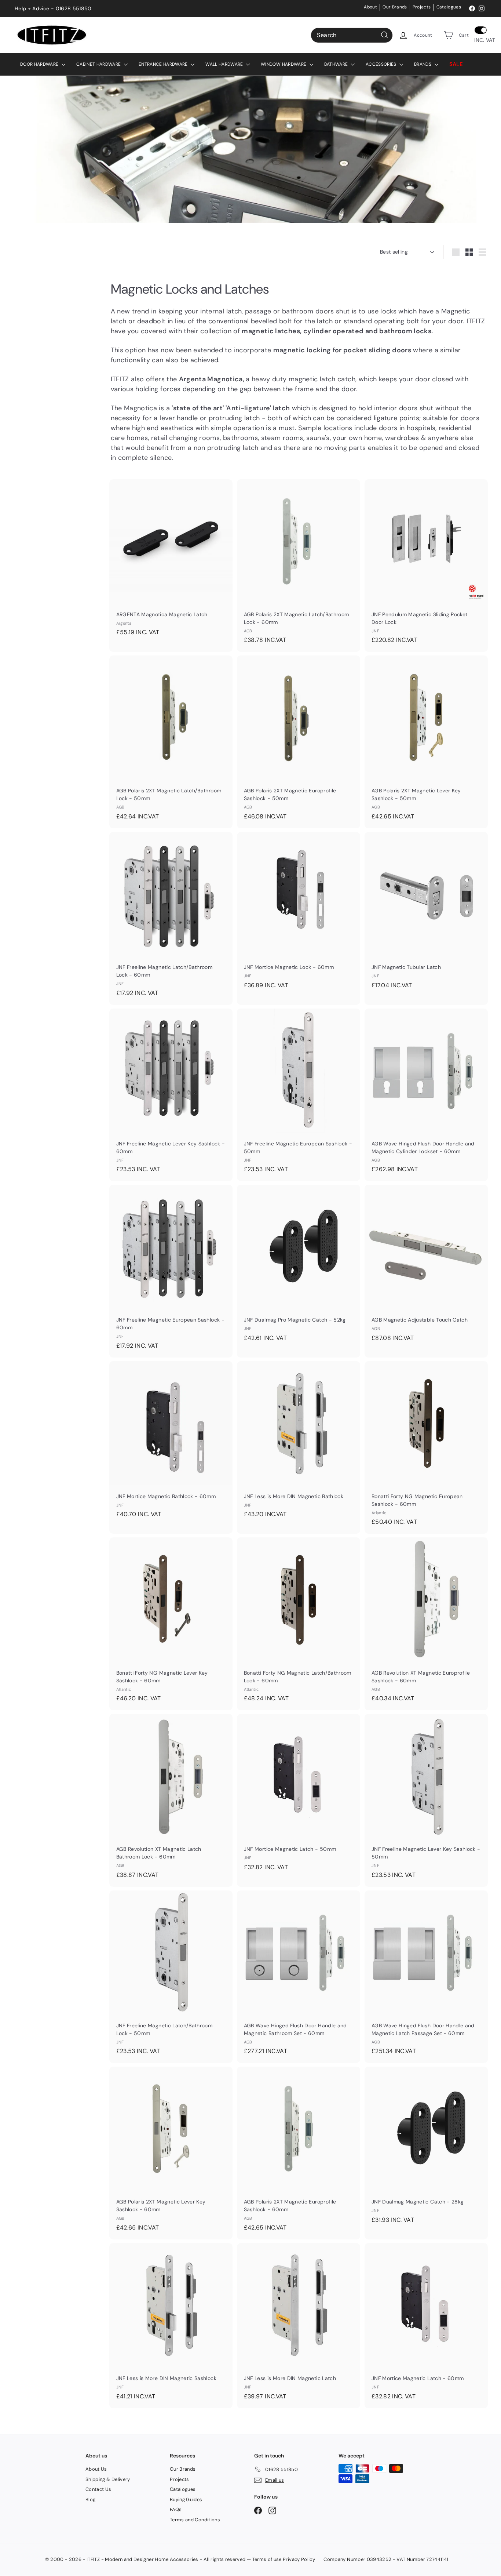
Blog (90, 2499)
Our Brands (395, 7)
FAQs (176, 2509)
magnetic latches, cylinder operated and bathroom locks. (337, 331)
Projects (422, 7)
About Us (96, 2469)
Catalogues (449, 7)
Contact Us (98, 2489)
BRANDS (423, 64)
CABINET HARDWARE (99, 64)
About (370, 7)
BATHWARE (337, 64)
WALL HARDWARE (225, 64)
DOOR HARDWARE (40, 64)
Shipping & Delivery (108, 2479)
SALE (456, 64)
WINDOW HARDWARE (284, 64)
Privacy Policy (299, 2559)
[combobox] (352, 35)
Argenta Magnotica (211, 379)
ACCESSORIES (382, 64)
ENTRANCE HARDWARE (164, 64)
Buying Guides (186, 2499)
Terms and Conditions (195, 2520)
